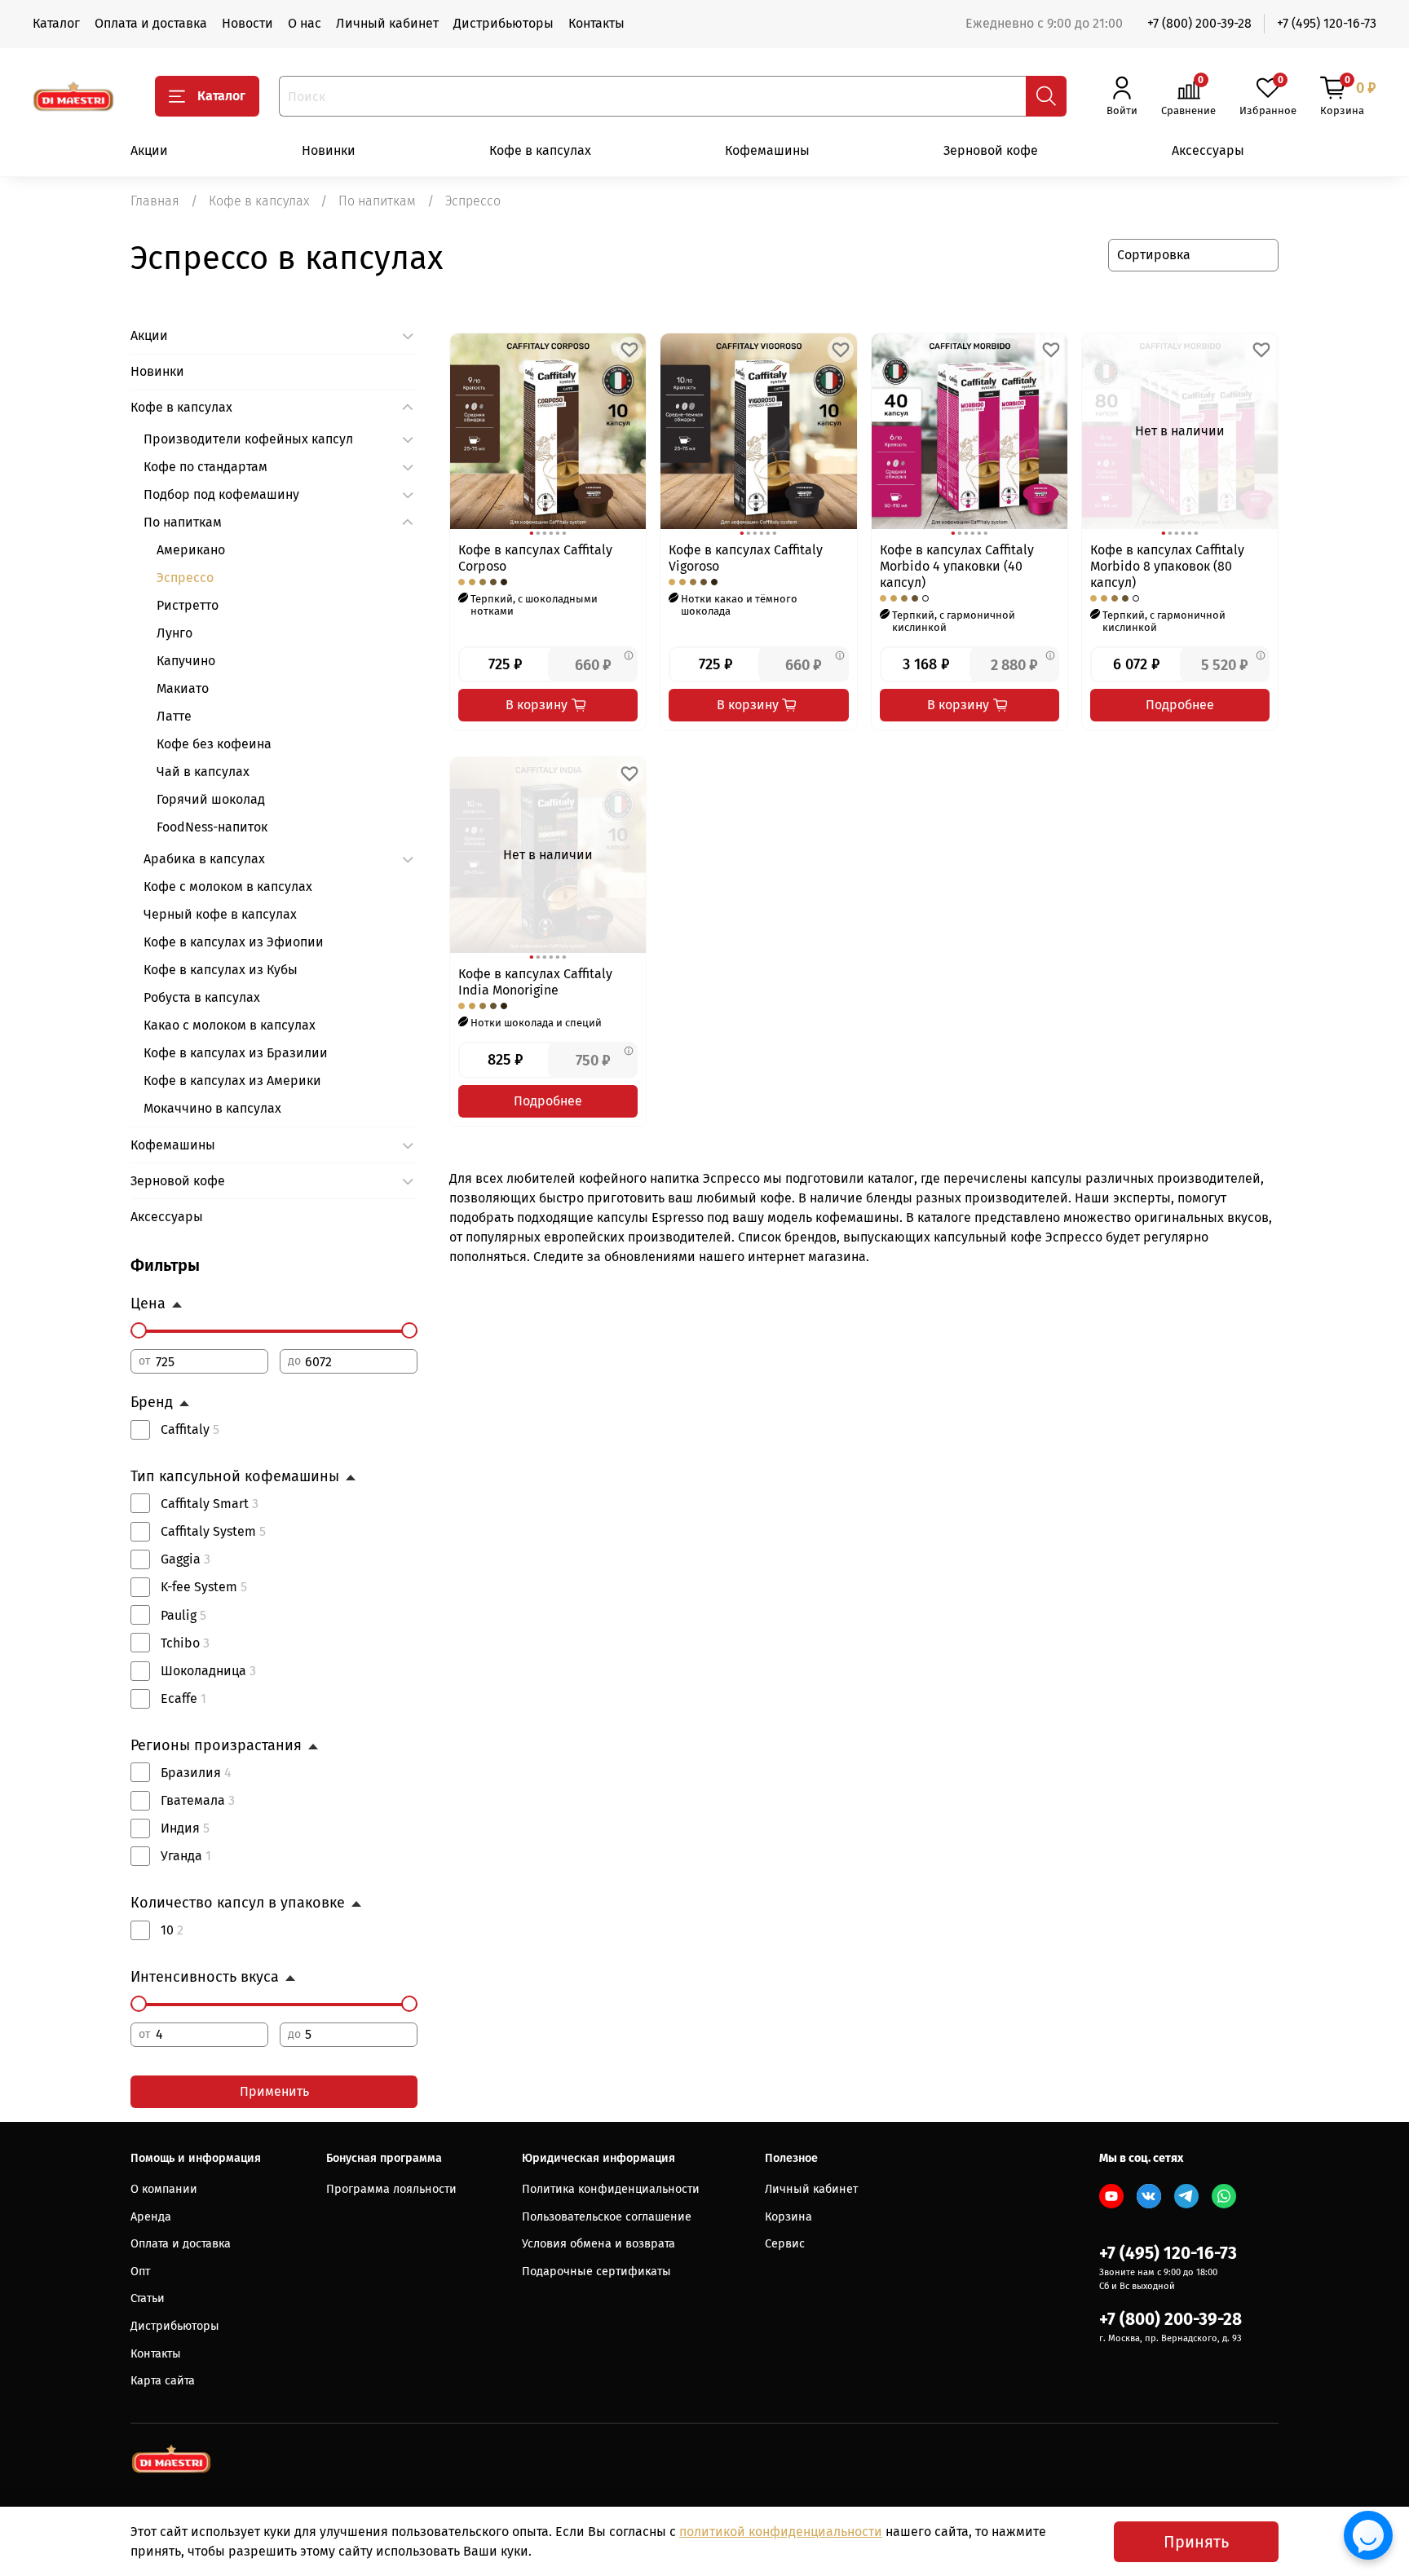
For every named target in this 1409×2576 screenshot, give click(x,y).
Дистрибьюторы (504, 23)
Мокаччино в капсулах (212, 1108)
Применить (274, 2091)
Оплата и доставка (151, 23)
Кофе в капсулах (540, 150)
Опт (140, 2272)
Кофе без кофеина (214, 744)
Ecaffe (183, 1698)
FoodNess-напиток (212, 827)
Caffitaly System (213, 1531)
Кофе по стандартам (205, 467)
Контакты (596, 23)
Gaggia (186, 1559)
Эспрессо (185, 578)
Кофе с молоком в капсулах (228, 887)
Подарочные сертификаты (596, 2272)
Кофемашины (767, 150)
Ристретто (188, 605)
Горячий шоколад (211, 799)
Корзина (788, 2217)
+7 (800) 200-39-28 (1199, 23)
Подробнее (1180, 705)
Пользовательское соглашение (607, 2217)
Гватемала (198, 1800)
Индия (185, 1828)
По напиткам (377, 201)
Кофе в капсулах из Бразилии (236, 1053)
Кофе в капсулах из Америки (232, 1081)
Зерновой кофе (991, 150)
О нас (305, 23)
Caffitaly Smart (210, 1504)
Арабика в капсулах (204, 859)
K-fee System (204, 1587)
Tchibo (185, 1643)
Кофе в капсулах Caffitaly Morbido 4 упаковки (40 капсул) (957, 566)
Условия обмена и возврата (598, 2244)
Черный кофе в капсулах (220, 914)
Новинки (329, 150)
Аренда (151, 2217)
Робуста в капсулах (202, 997)
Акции (149, 150)
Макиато (183, 688)
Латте (174, 716)
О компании (164, 2189)
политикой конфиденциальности (781, 2532)
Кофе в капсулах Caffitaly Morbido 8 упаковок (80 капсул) (1167, 566)
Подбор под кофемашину (221, 494)
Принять (1196, 2542)
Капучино (186, 661)
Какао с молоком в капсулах (230, 1025)
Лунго (174, 633)
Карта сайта (163, 2381)
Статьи (148, 2298)
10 (172, 1930)
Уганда (186, 1856)
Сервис (785, 2244)
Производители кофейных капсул (248, 439)
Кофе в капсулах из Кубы (221, 970)
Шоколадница (208, 1671)
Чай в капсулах (203, 772)
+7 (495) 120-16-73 (1327, 23)
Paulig (183, 1615)
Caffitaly (190, 1429)
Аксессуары (1208, 150)
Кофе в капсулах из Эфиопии (234, 942)
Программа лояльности (391, 2189)
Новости (247, 23)
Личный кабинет (387, 23)
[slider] (139, 1330)
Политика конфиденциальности (611, 2189)
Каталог (56, 23)
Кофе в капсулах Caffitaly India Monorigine (535, 982)
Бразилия (196, 1773)
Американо (191, 550)
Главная (155, 201)
